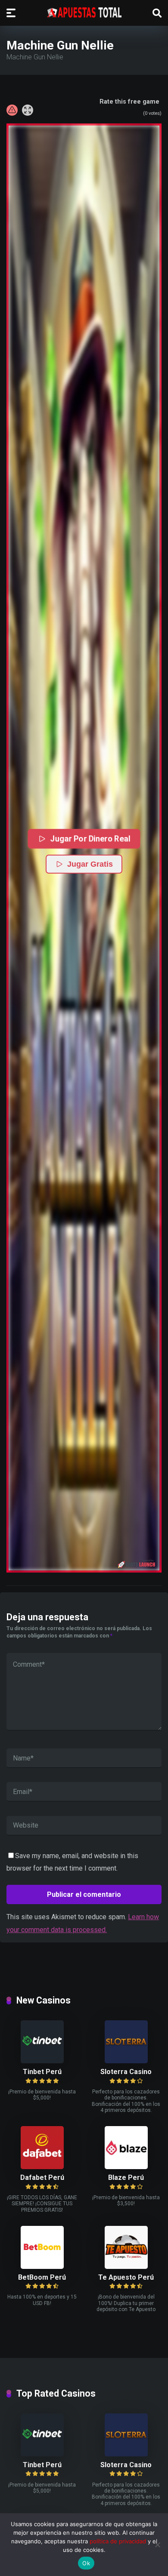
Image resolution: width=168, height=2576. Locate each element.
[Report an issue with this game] (12, 110)
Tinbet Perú (42, 2072)
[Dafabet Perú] (42, 2167)
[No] (157, 2545)
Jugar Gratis (90, 864)
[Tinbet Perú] (42, 2061)
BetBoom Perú (42, 2277)
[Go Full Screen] (28, 110)
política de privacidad (118, 2541)
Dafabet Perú (42, 2177)
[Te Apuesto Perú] (126, 2267)
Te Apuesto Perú (126, 2277)
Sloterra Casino (126, 2072)
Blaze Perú (126, 2177)
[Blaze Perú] (126, 2167)
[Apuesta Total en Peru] (84, 12)
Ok (86, 2563)
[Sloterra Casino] (126, 2061)
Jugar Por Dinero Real (90, 839)
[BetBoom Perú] (42, 2267)
